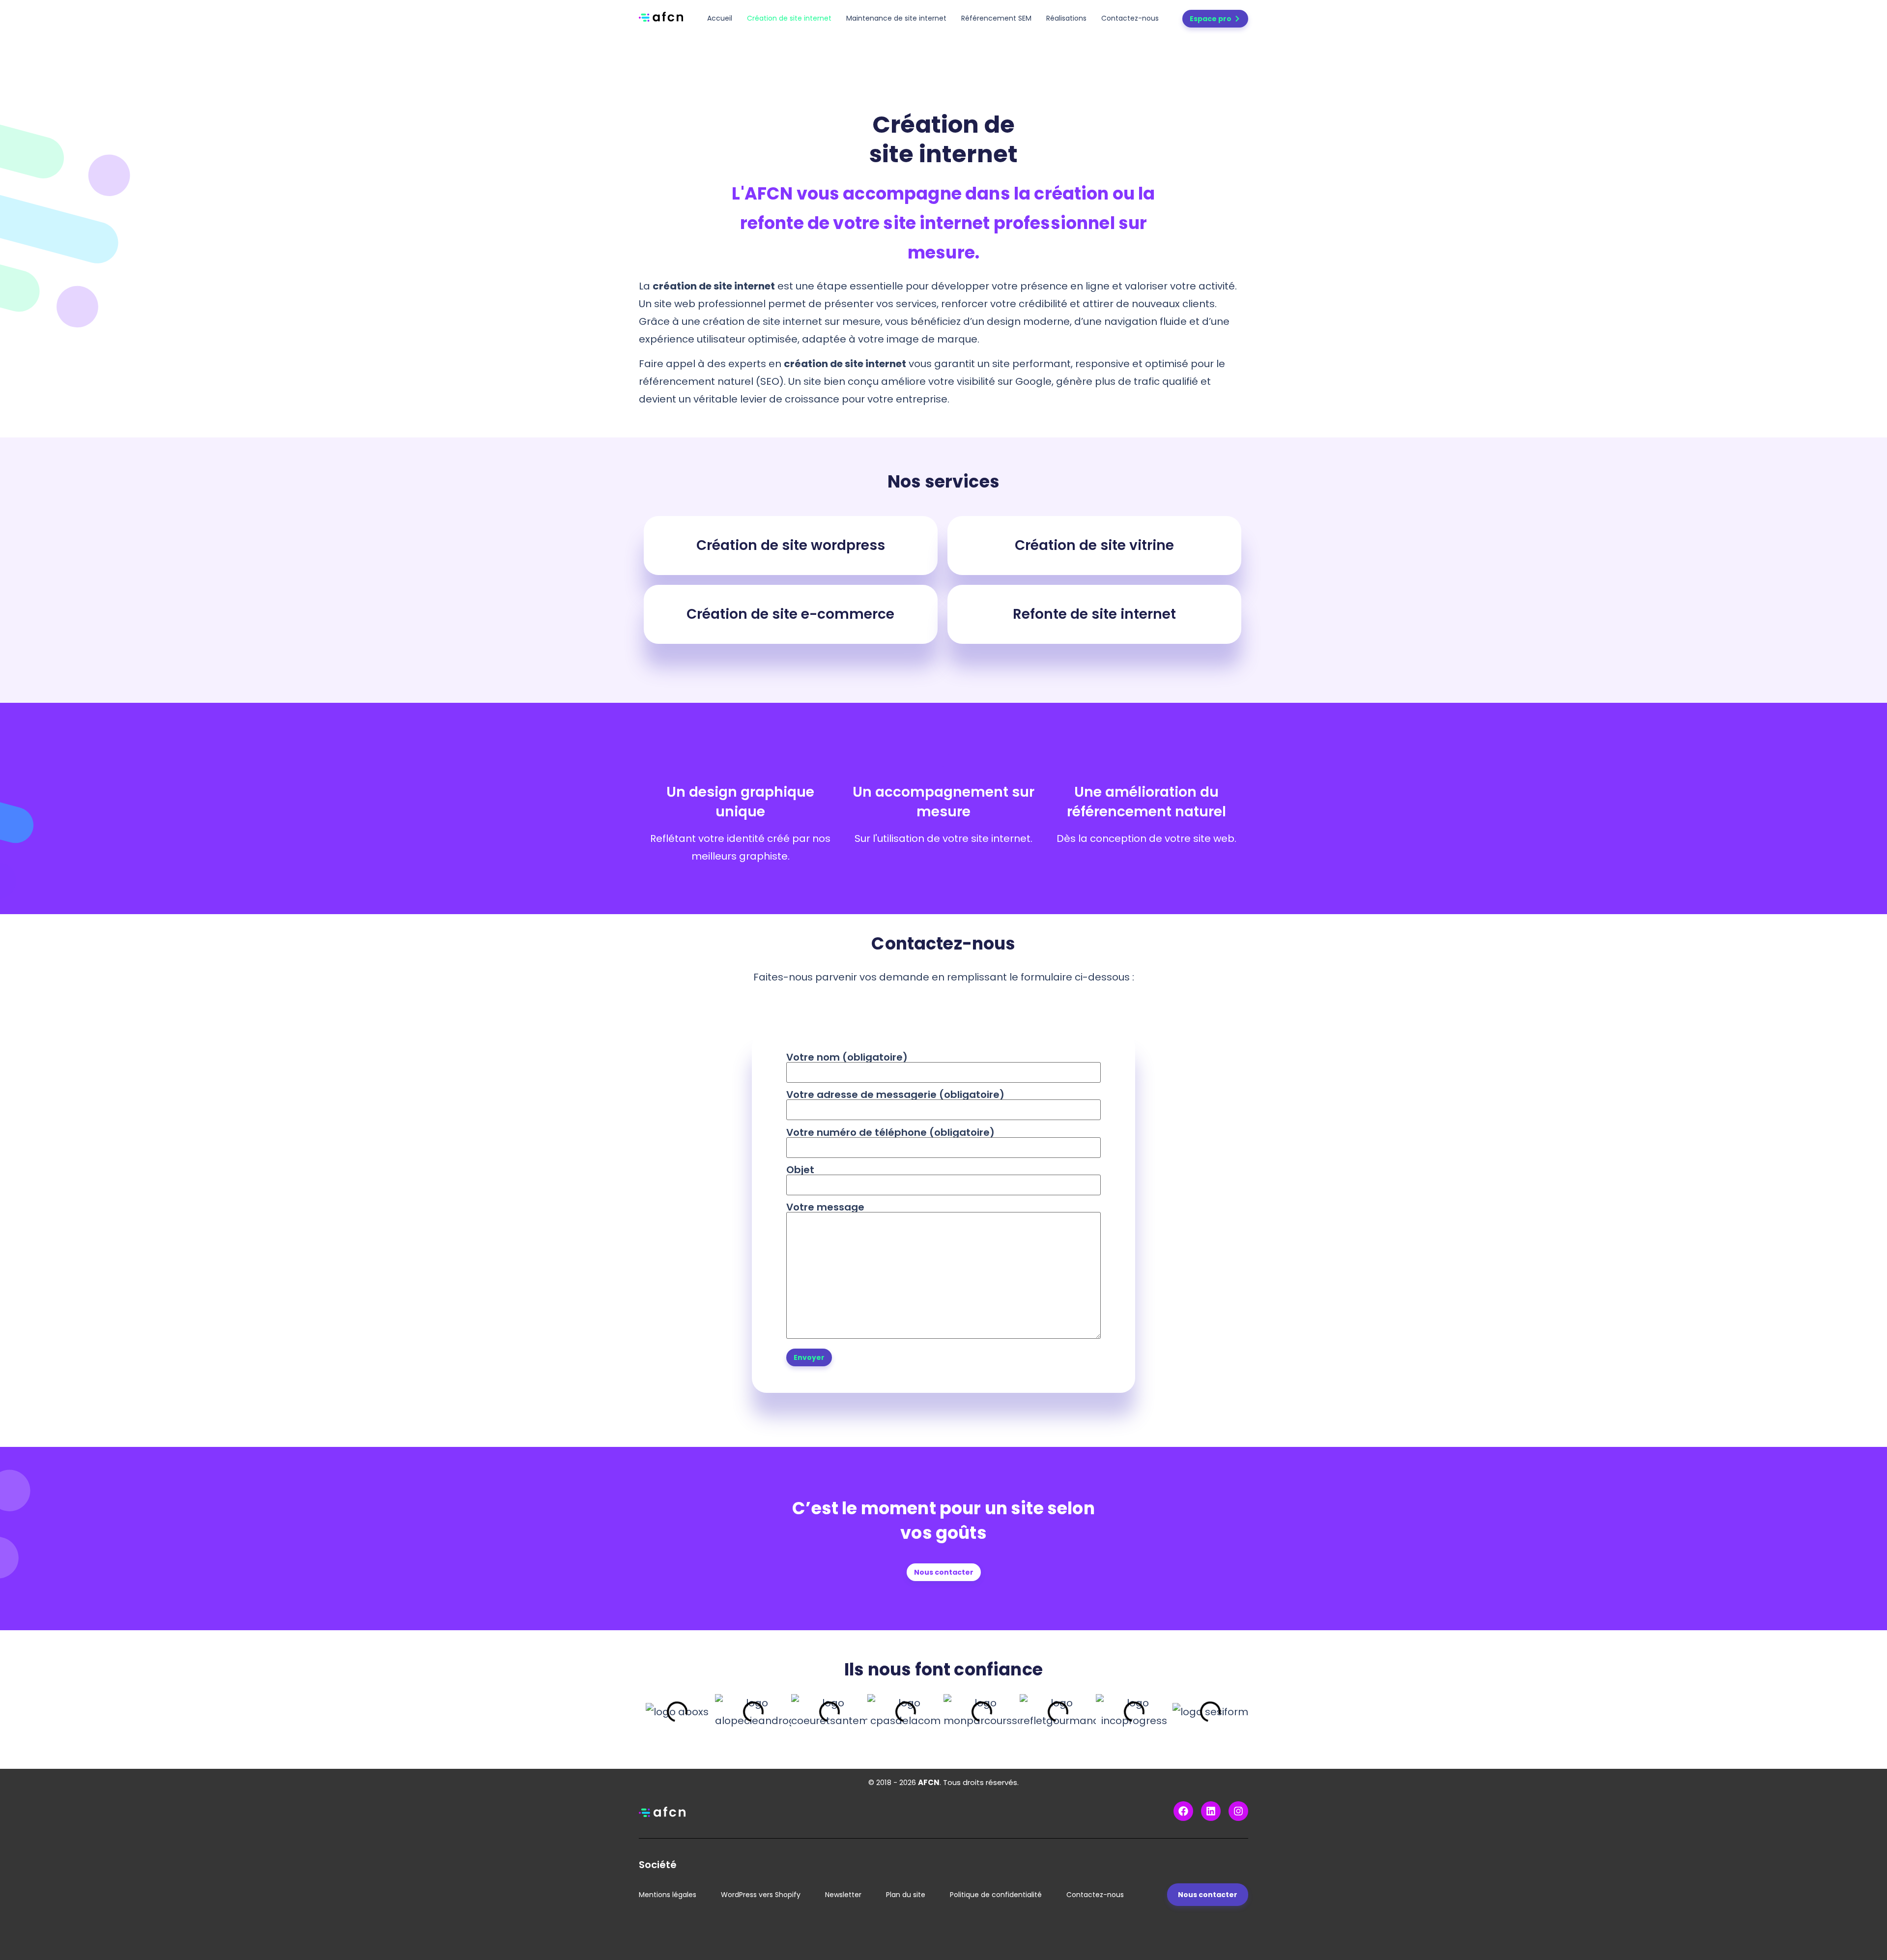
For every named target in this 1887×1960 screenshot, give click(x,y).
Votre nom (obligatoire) (847, 1058)
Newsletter (843, 1895)
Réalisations (1066, 18)
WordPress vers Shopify (761, 1895)
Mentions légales (668, 1895)
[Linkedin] (1211, 1811)
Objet (800, 1171)
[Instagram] (1238, 1811)
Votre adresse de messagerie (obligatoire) (895, 1095)
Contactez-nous (1130, 18)
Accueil (720, 18)
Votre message (825, 1208)
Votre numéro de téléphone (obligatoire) (890, 1133)
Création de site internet (789, 18)
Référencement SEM (996, 18)
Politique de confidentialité (996, 1895)
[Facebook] (1183, 1811)
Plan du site (906, 1895)
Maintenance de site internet (896, 18)
